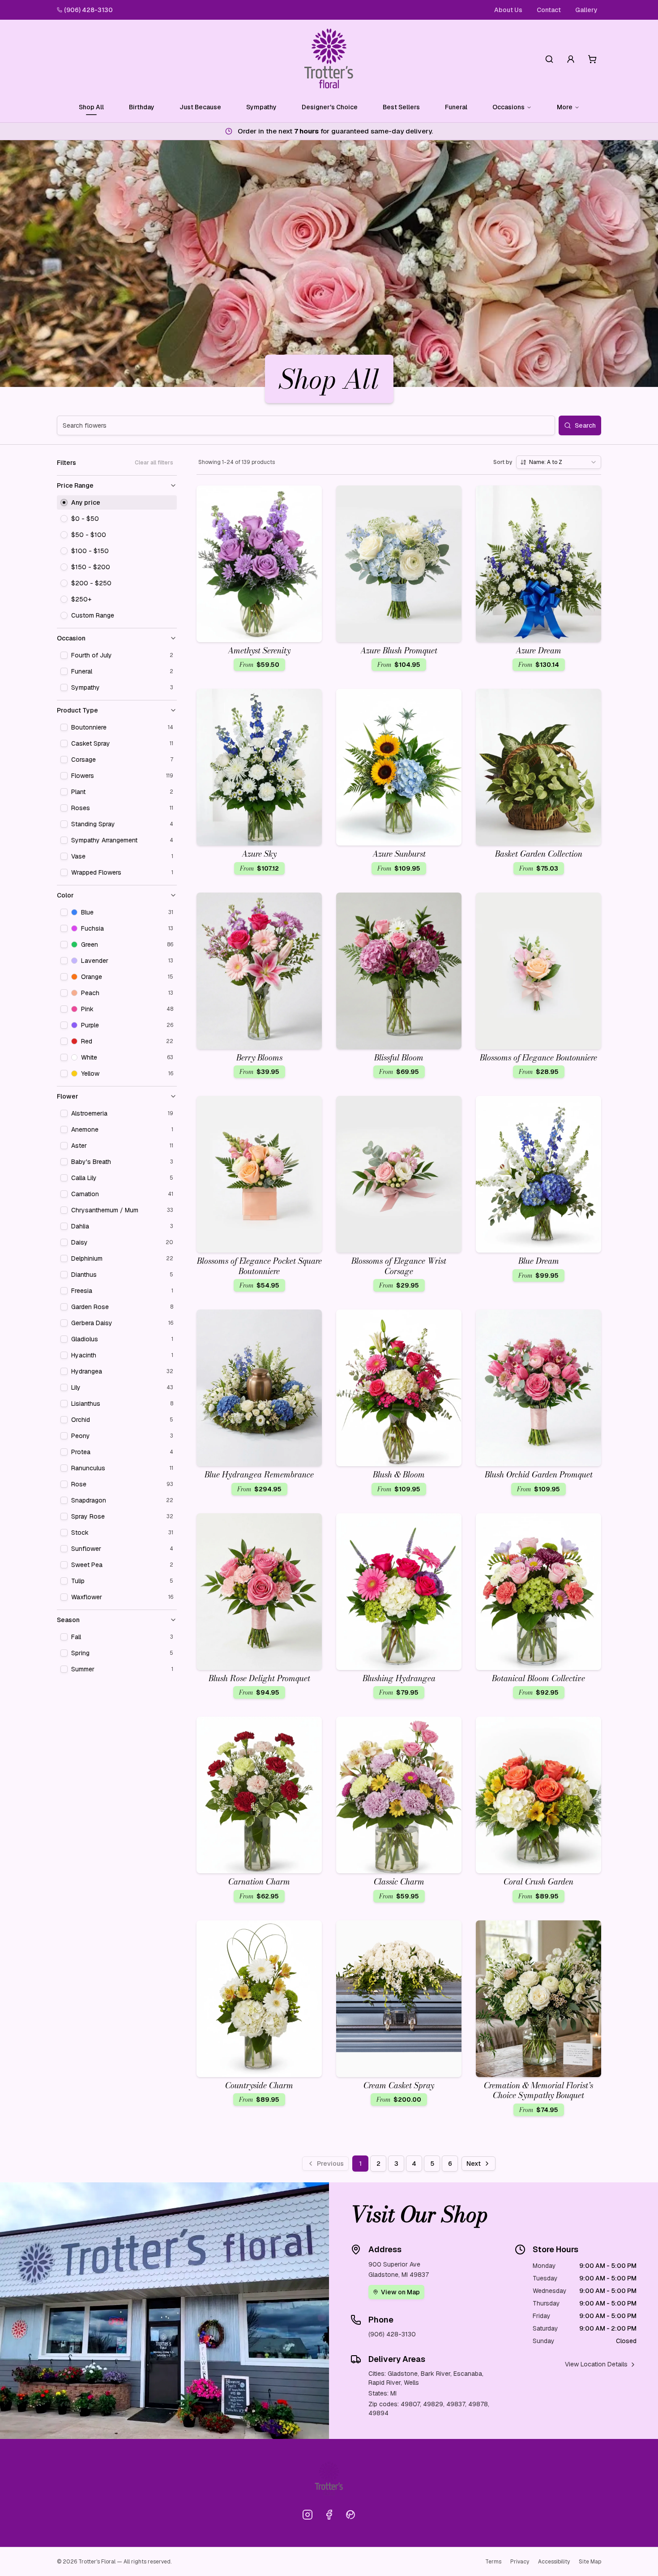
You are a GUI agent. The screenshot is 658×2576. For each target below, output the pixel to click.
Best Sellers (401, 107)
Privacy (520, 2562)
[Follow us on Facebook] (329, 2515)
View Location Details (596, 2364)
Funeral (456, 107)
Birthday (142, 107)
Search (585, 425)
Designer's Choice (330, 107)
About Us (508, 10)
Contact (549, 10)
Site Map (590, 2562)
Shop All (91, 107)
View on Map (400, 2292)
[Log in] (571, 59)
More (565, 107)
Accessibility (554, 2562)
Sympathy (261, 107)
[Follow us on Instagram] (308, 2515)
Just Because (200, 107)
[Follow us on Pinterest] (350, 2515)
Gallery (586, 10)
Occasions (508, 107)
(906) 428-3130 (88, 10)
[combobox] (559, 462)
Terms (493, 2562)
